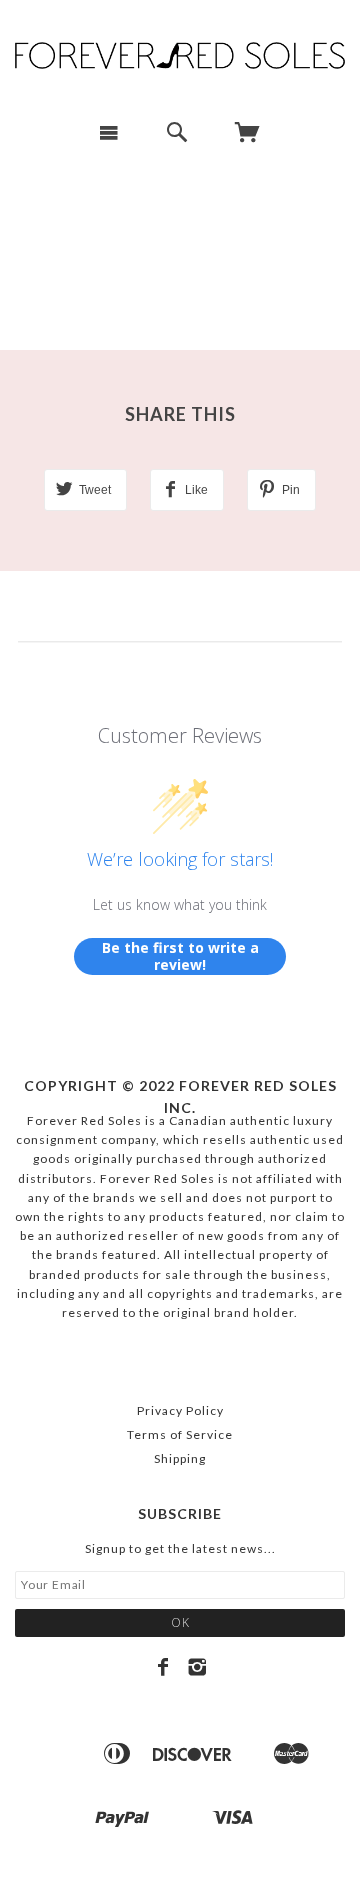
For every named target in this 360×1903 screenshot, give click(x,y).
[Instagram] (197, 1667)
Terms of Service (180, 1434)
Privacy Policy (180, 1410)
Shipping (180, 1458)
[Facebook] (163, 1667)
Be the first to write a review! (180, 956)
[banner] (180, 52)
